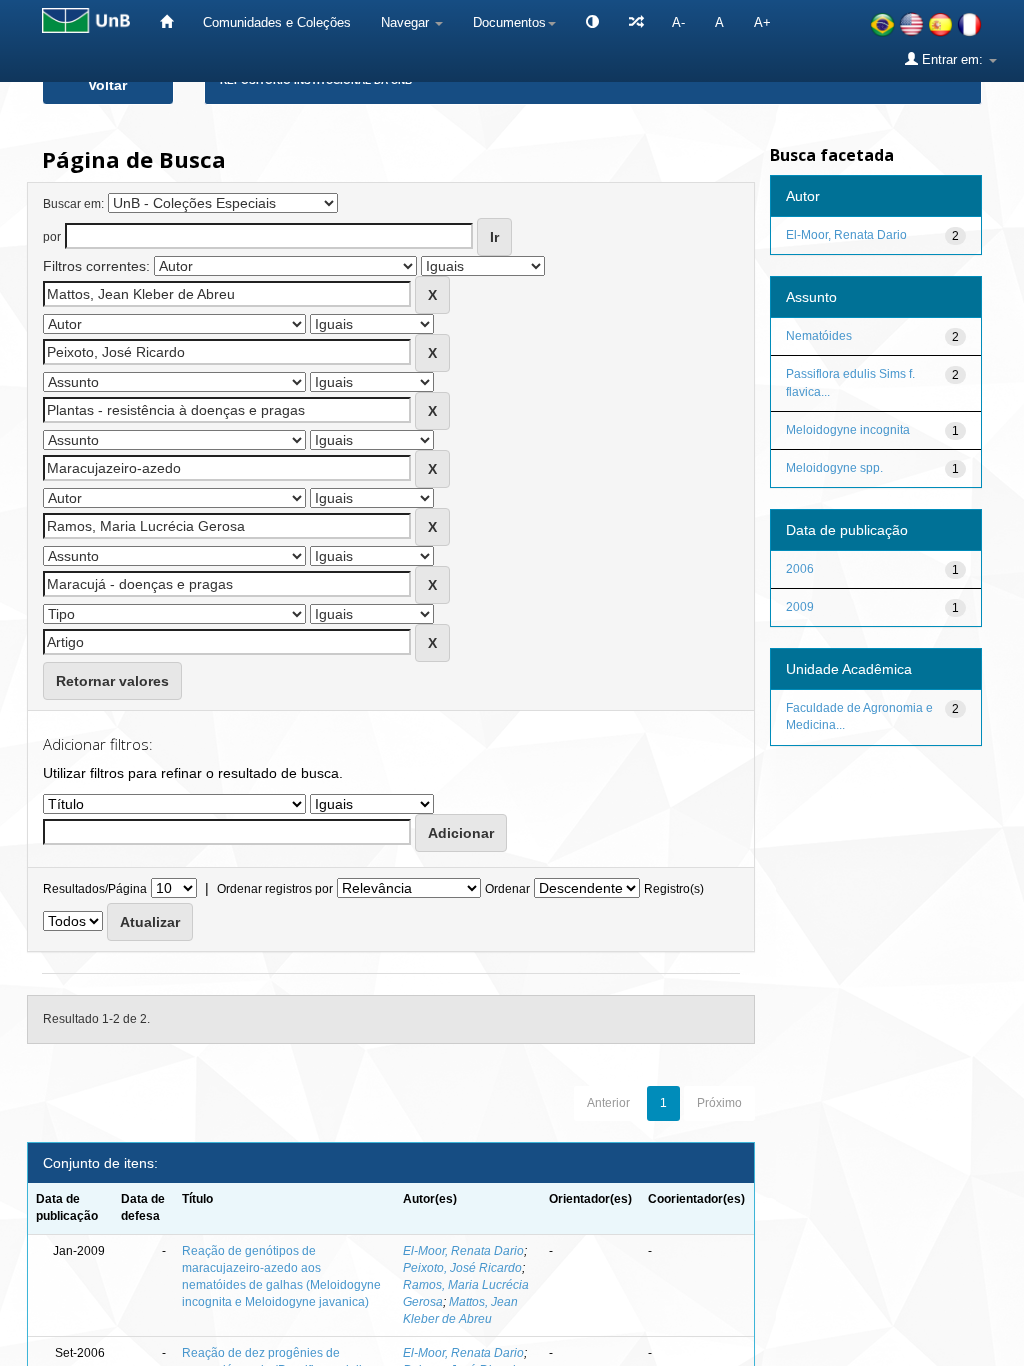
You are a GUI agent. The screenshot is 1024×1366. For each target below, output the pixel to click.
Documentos (509, 22)
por (52, 237)
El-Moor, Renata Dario (463, 1251)
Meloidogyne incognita (848, 430)
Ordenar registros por (275, 889)
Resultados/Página (95, 889)
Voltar (107, 85)
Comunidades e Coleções (277, 22)
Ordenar (507, 889)
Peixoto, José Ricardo (462, 1268)
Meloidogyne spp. (834, 468)
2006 (800, 569)
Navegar (407, 22)
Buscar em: (73, 204)
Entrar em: (952, 59)
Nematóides (819, 336)
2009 (800, 607)
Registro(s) (674, 889)
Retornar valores (112, 681)
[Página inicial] (166, 22)
